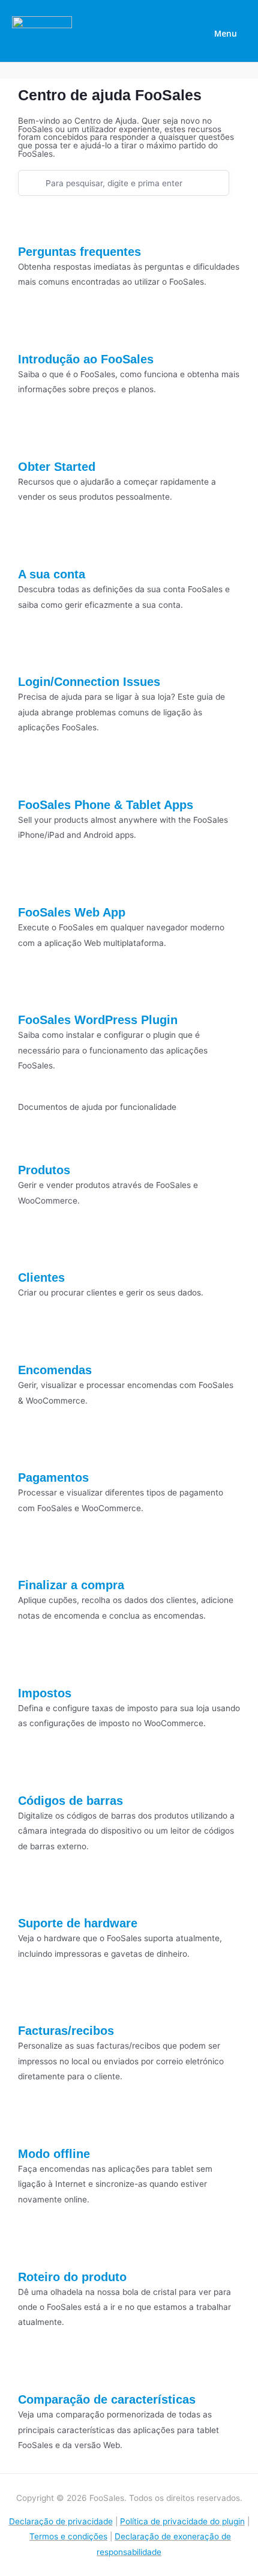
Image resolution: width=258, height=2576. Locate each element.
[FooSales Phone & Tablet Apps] (33, 777)
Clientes (41, 1277)
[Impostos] (33, 1665)
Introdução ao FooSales (86, 359)
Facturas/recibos (66, 2031)
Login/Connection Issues (89, 682)
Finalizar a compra (71, 1585)
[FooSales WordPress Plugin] (33, 992)
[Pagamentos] (33, 1450)
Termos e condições (68, 2536)
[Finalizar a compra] (33, 1557)
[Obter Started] (33, 439)
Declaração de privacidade (61, 2521)
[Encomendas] (33, 1342)
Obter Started (57, 467)
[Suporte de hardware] (33, 1896)
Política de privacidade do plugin (182, 2521)
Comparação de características (107, 2399)
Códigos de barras (70, 1801)
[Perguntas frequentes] (33, 223)
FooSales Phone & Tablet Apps (106, 805)
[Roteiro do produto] (33, 2249)
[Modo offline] (33, 2126)
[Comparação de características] (33, 2372)
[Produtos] (33, 1142)
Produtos (44, 1170)
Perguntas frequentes (79, 252)
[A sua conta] (33, 547)
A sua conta (52, 574)
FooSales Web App (72, 912)
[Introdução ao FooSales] (33, 332)
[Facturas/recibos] (33, 2003)
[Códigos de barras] (33, 1772)
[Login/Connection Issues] (33, 654)
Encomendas (55, 1370)
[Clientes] (33, 1250)
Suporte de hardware (78, 1923)
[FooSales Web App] (33, 885)
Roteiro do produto (72, 2277)
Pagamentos (53, 1477)
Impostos (45, 1693)
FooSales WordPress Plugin (98, 1020)
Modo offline (54, 2154)
